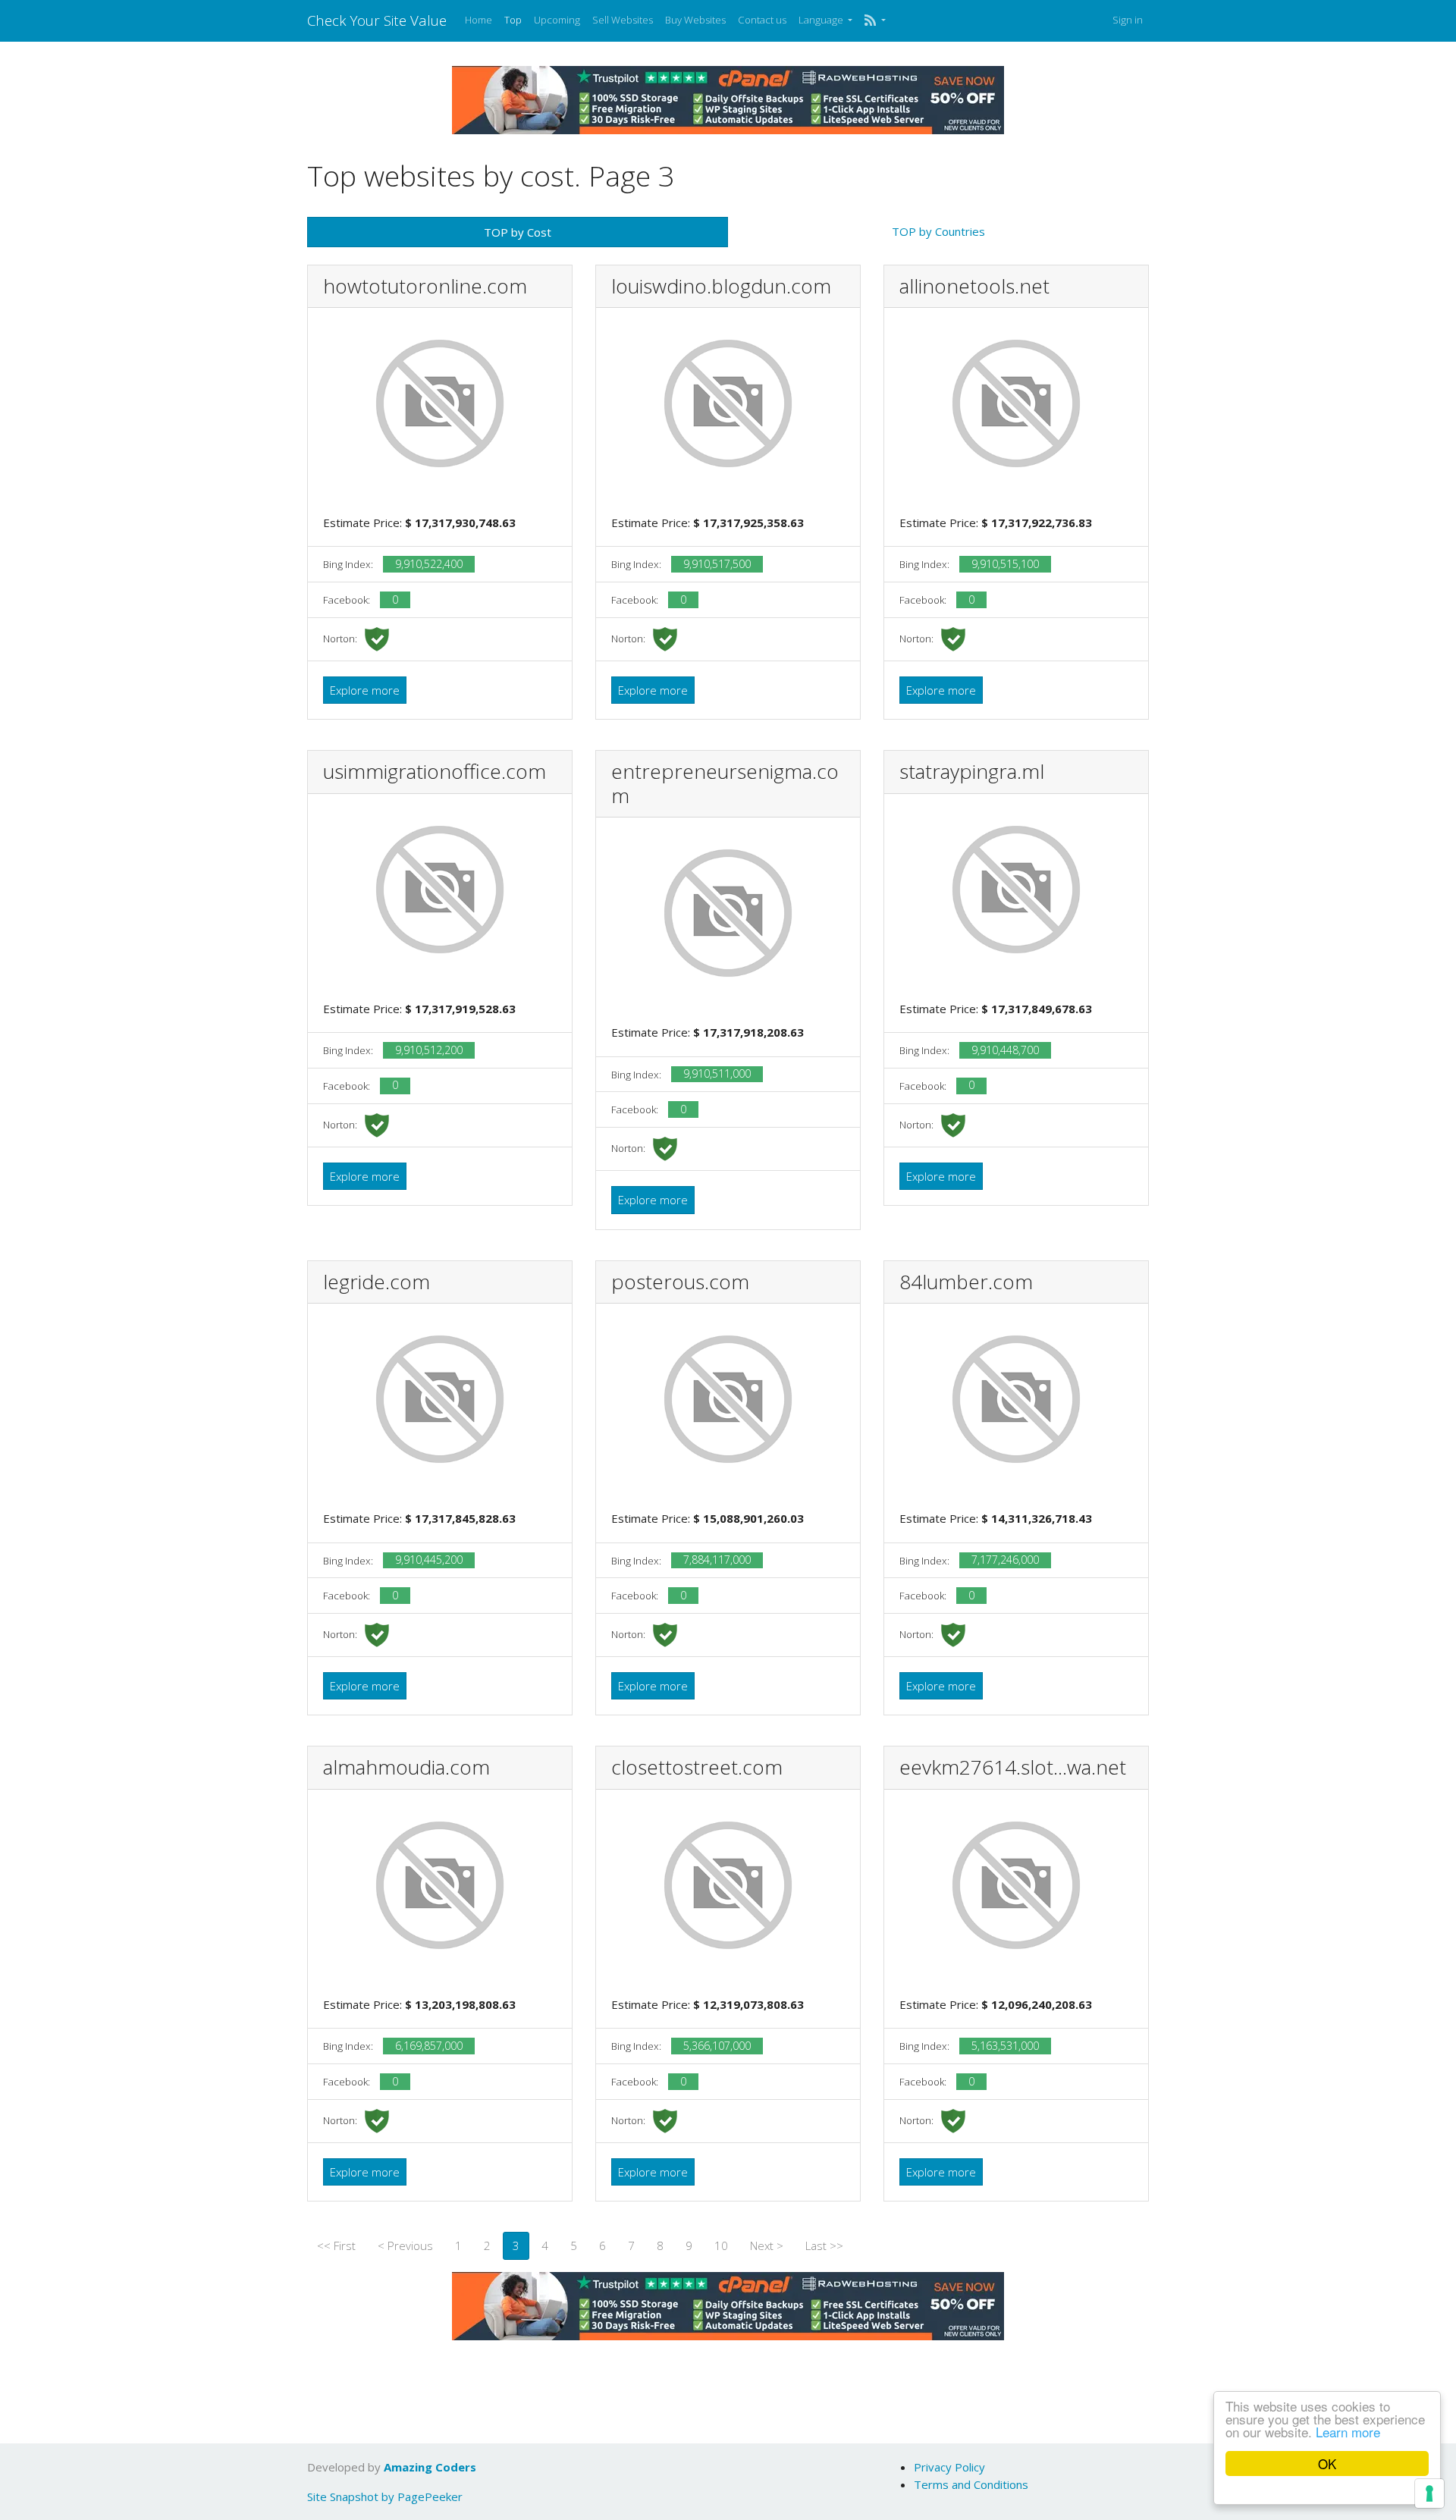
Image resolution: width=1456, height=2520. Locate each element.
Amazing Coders (430, 2467)
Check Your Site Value (377, 20)
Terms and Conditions (971, 2484)
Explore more (365, 690)
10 (721, 2245)
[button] (875, 20)
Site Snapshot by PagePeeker (385, 2496)
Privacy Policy (949, 2467)
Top (513, 20)
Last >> (824, 2245)
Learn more (1348, 2432)
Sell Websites (623, 20)
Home (479, 20)
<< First (336, 2245)
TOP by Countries (938, 231)
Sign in (1128, 20)
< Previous (405, 2245)
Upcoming (557, 20)
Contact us (762, 20)
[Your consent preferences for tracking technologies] (1429, 2493)
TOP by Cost (518, 232)
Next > (767, 2245)
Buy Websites (695, 20)
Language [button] (822, 20)
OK (1327, 2464)
